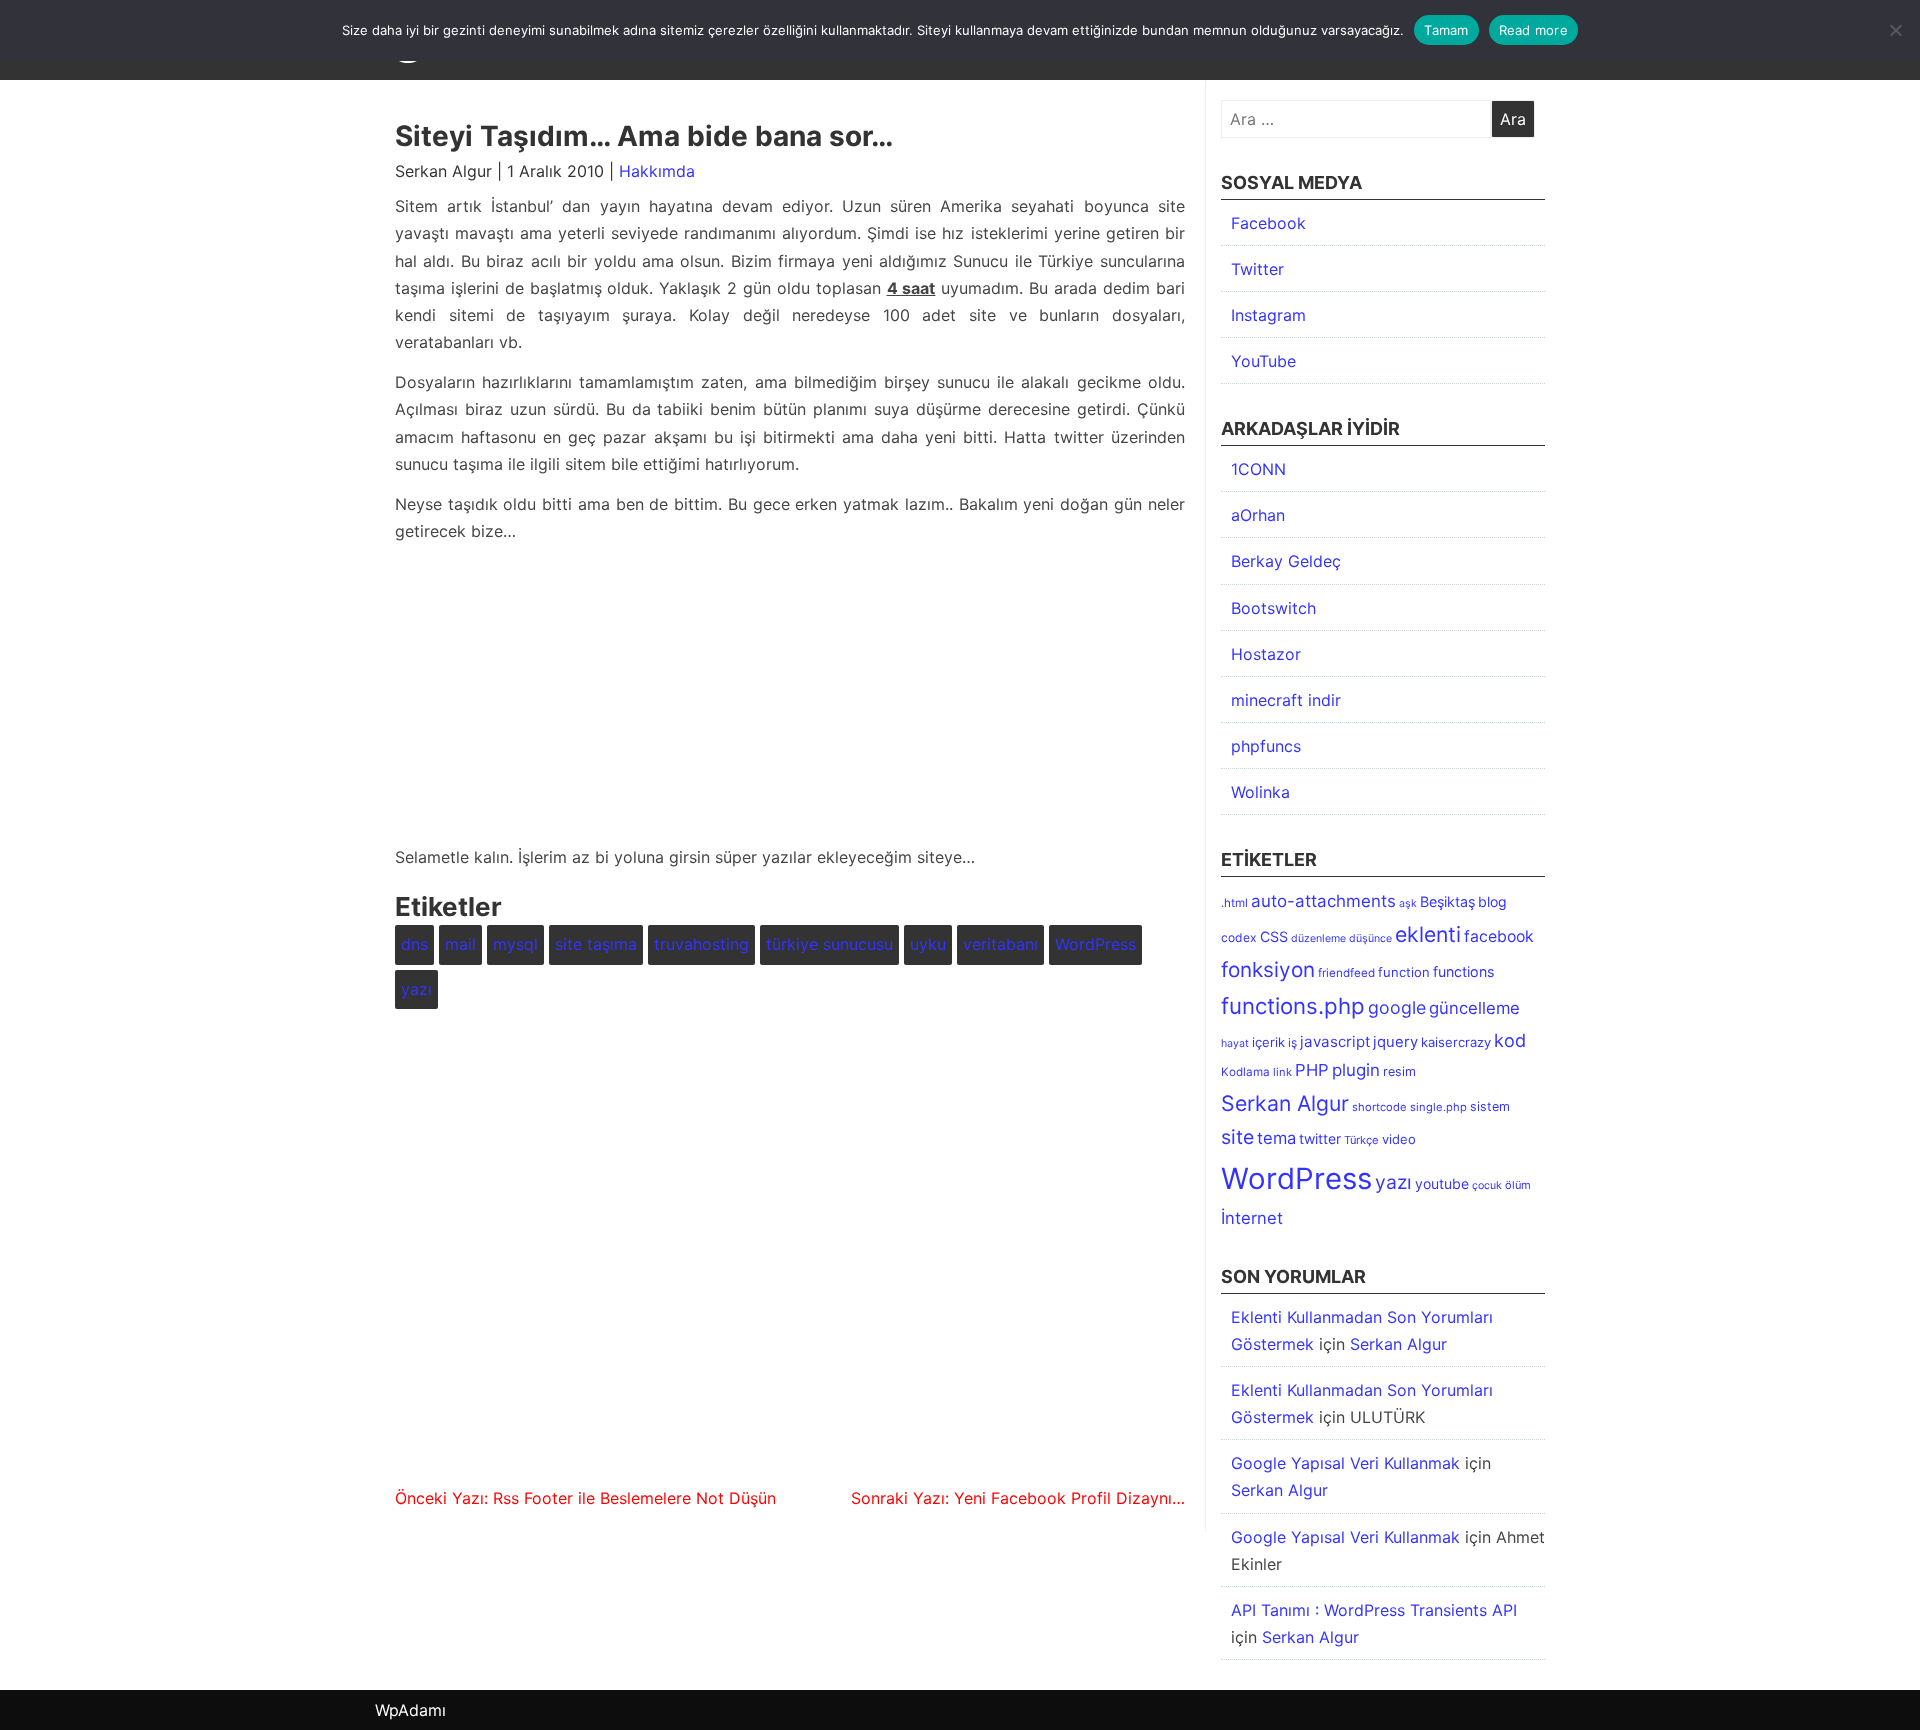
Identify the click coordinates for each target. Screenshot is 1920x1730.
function (1404, 972)
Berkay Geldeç (1286, 561)
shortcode (1379, 1107)
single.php (1438, 1107)
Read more (1533, 30)
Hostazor (1266, 654)
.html (1234, 903)
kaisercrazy (1456, 1042)
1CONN (1258, 469)
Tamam (1446, 30)
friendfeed (1346, 973)
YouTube (1263, 361)
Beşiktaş (1447, 901)
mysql (515, 944)
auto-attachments (1323, 901)
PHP (1312, 1070)
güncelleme (1474, 1008)
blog (1492, 901)
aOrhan (1258, 515)
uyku (928, 944)
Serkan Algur (1285, 1103)
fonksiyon (1268, 969)
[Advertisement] (790, 698)
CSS (1274, 936)
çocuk (1487, 1185)
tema (1276, 1138)
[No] (1895, 30)
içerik (1268, 1042)
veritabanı (1000, 944)
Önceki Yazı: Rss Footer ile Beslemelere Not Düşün (585, 1498)
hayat (1235, 1043)
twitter (1320, 1138)
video (1399, 1139)
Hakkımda (657, 171)
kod (1510, 1040)
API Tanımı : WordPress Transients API (1374, 1610)
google (1397, 1007)
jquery (1395, 1042)
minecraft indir (1286, 700)
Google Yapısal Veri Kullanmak (1345, 1463)
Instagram (1268, 315)
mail (460, 944)
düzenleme (1318, 938)
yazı (416, 989)
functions (1463, 971)
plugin (1356, 1070)
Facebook (1268, 223)
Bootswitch (1273, 608)
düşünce (1370, 938)
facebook (1499, 936)
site (1237, 1137)
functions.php (1293, 1005)
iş (1292, 1042)
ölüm (1518, 1185)
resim (1399, 1071)
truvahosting (701, 944)
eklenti (1428, 934)
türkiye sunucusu (829, 944)
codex (1239, 937)
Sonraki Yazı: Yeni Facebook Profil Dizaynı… (1018, 1498)
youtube (1442, 1183)
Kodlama (1245, 1072)
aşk (1408, 903)
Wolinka (1260, 792)
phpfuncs (1266, 746)
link (1282, 1072)
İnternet (1252, 1218)
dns (414, 944)
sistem (1490, 1106)
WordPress (1095, 944)
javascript (1335, 1041)
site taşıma (596, 944)
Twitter (1257, 269)
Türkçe (1361, 1140)
